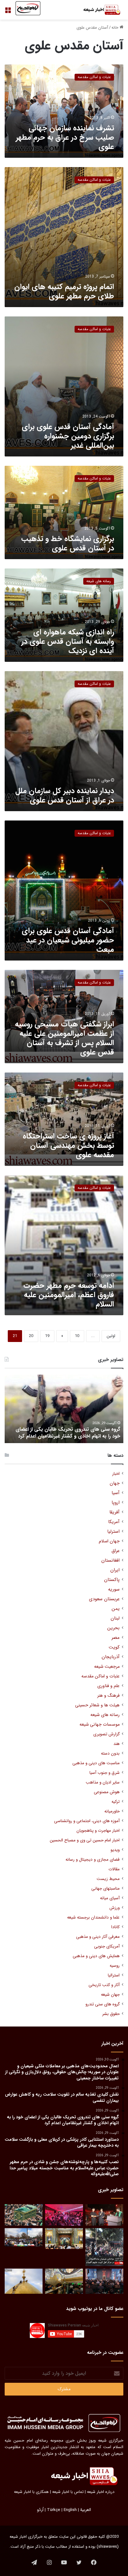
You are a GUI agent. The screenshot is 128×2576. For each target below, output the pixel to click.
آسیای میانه (110, 1898)
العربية (86, 2510)
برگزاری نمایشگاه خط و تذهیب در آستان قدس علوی (68, 544)
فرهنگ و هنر (108, 1696)
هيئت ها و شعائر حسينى (97, 1705)
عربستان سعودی (104, 1599)
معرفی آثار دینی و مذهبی (98, 1937)
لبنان (115, 1618)
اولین (111, 1336)
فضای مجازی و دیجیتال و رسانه (93, 1860)
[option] (64, 1409)
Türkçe (54, 2510)
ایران (115, 1570)
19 (47, 1336)
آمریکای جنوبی (107, 1946)
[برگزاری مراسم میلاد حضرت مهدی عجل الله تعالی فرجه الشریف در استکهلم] (64, 2215)
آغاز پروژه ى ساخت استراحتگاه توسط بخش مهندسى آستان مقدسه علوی (68, 1146)
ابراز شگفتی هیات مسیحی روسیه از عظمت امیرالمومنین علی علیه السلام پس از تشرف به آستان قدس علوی (64, 1038)
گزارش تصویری (106, 1734)
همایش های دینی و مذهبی (96, 1956)
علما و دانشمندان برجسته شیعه (93, 1917)
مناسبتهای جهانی (105, 1889)
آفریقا (114, 1512)
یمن (116, 1609)
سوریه (114, 1590)
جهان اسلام (109, 1541)
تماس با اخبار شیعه (68, 2492)
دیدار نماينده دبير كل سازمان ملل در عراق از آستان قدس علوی (65, 796)
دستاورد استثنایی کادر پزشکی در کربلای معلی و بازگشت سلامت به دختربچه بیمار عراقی (64, 1433)
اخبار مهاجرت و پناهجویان (98, 1831)
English (70, 2510)
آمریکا (114, 1522)
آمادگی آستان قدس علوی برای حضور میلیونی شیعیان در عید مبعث (68, 940)
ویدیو (115, 1850)
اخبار (116, 1474)
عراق (116, 1551)
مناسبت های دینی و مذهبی (96, 1763)
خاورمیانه (112, 1811)
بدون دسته (110, 1753)
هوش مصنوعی (107, 1792)
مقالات (114, 1869)
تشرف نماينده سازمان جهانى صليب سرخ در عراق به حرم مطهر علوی (65, 138)
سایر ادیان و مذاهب (103, 1782)
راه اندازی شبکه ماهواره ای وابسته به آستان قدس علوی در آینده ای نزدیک (68, 642)
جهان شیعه (110, 1995)
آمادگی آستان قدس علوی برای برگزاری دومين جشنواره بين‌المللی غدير (68, 436)
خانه (116, 28)
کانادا (115, 1927)
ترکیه (116, 1802)
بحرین (113, 1628)
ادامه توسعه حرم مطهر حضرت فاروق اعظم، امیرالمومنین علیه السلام (69, 1295)
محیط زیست (108, 1879)
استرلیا (113, 1532)
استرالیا (114, 1975)
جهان (115, 1483)
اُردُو (40, 2510)
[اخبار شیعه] (98, 10)
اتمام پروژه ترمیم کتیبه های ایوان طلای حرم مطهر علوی (64, 292)
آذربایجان (111, 1657)
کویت (114, 1647)
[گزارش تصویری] (104, 2247)
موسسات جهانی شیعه (100, 1725)
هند (117, 1744)
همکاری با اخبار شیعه (31, 2492)
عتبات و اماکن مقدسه (101, 1676)
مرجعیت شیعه (107, 1667)
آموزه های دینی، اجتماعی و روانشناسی (87, 1821)
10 (77, 1336)
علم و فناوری (108, 1686)
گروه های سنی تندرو (103, 2004)
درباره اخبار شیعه (101, 2492)
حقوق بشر (111, 2014)
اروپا (116, 1503)
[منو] (8, 12)
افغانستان (110, 1561)
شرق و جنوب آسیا (105, 1773)
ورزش (114, 1908)
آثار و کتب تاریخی (104, 1985)
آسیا (116, 1493)
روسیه (115, 1966)
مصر (116, 1638)
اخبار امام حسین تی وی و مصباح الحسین (85, 1840)
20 (31, 1336)
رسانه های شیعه (105, 1715)
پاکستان (112, 1580)
